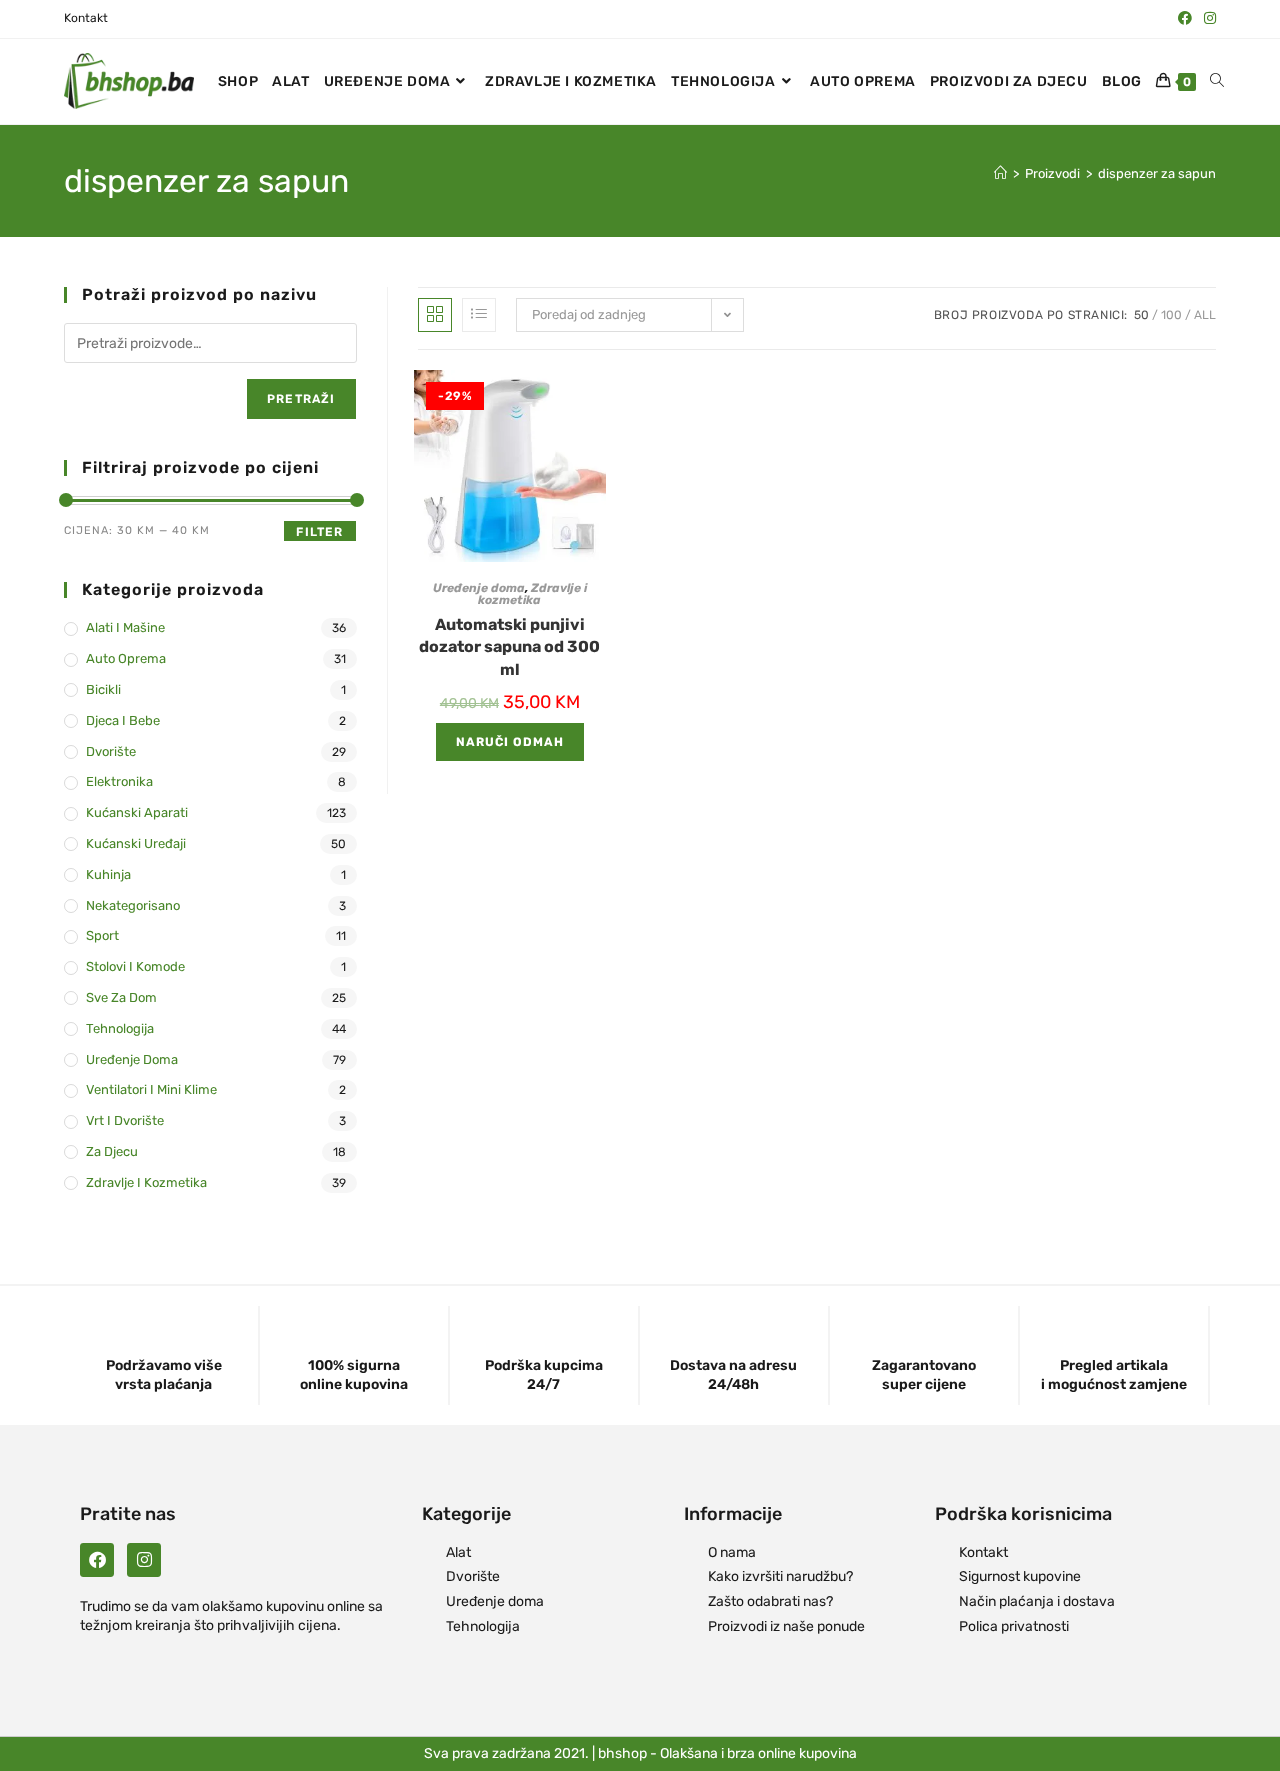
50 (1141, 315)
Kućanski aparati (137, 812)
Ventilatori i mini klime (151, 1089)
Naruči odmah (510, 742)
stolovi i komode (135, 966)
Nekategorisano (133, 905)
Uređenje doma (479, 588)
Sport (102, 935)
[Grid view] (435, 315)
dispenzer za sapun (1157, 173)
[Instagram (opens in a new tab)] (1207, 19)
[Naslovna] (1000, 173)
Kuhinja (108, 874)
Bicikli (103, 689)
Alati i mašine (125, 627)
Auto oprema (126, 658)
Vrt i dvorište (125, 1120)
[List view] (479, 315)
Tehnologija (120, 1028)
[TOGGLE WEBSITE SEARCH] (1217, 81)
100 (1171, 315)
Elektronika (119, 781)
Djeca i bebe (123, 720)
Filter (319, 532)
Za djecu (112, 1151)
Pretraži (301, 399)
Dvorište (111, 751)
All (1205, 315)
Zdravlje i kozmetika (532, 594)
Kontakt (86, 18)
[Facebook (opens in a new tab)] (1185, 19)
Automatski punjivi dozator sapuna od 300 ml (509, 647)
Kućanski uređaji (136, 843)
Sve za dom (121, 997)
